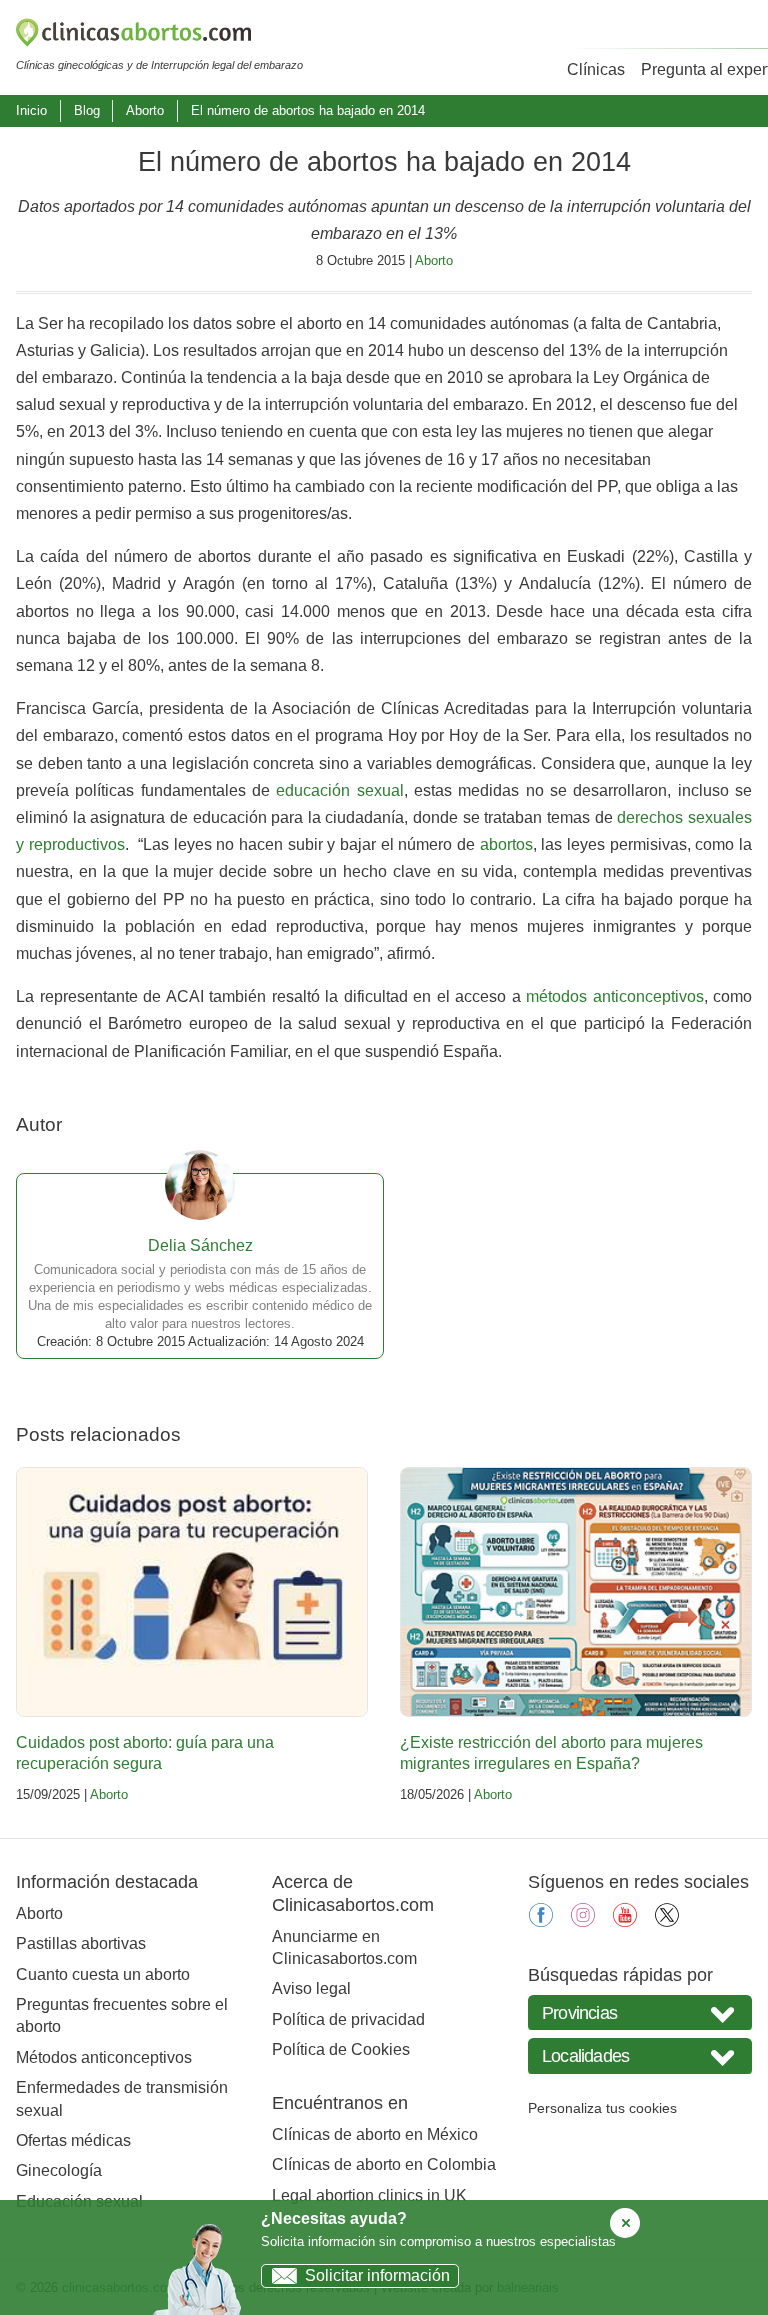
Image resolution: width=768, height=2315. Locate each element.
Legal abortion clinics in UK (369, 2195)
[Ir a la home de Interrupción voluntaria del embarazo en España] (159, 36)
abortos (506, 844)
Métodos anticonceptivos (104, 2057)
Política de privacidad (348, 2019)
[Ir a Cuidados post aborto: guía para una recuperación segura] (192, 1592)
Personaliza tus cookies (602, 2108)
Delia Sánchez (200, 1245)
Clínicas (596, 69)
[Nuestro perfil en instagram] (583, 1921)
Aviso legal (311, 1988)
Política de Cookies (341, 2049)
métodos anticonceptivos (615, 996)
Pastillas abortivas (81, 1943)
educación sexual (339, 790)
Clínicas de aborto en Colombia (384, 2164)
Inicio (31, 110)
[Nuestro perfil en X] (667, 1921)
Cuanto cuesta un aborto (103, 1974)
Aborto (145, 110)
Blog (87, 110)
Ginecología (59, 2170)
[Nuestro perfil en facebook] (541, 1921)
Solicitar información (377, 2275)
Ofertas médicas (73, 2140)
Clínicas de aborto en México (375, 2134)
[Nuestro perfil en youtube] (625, 1921)
